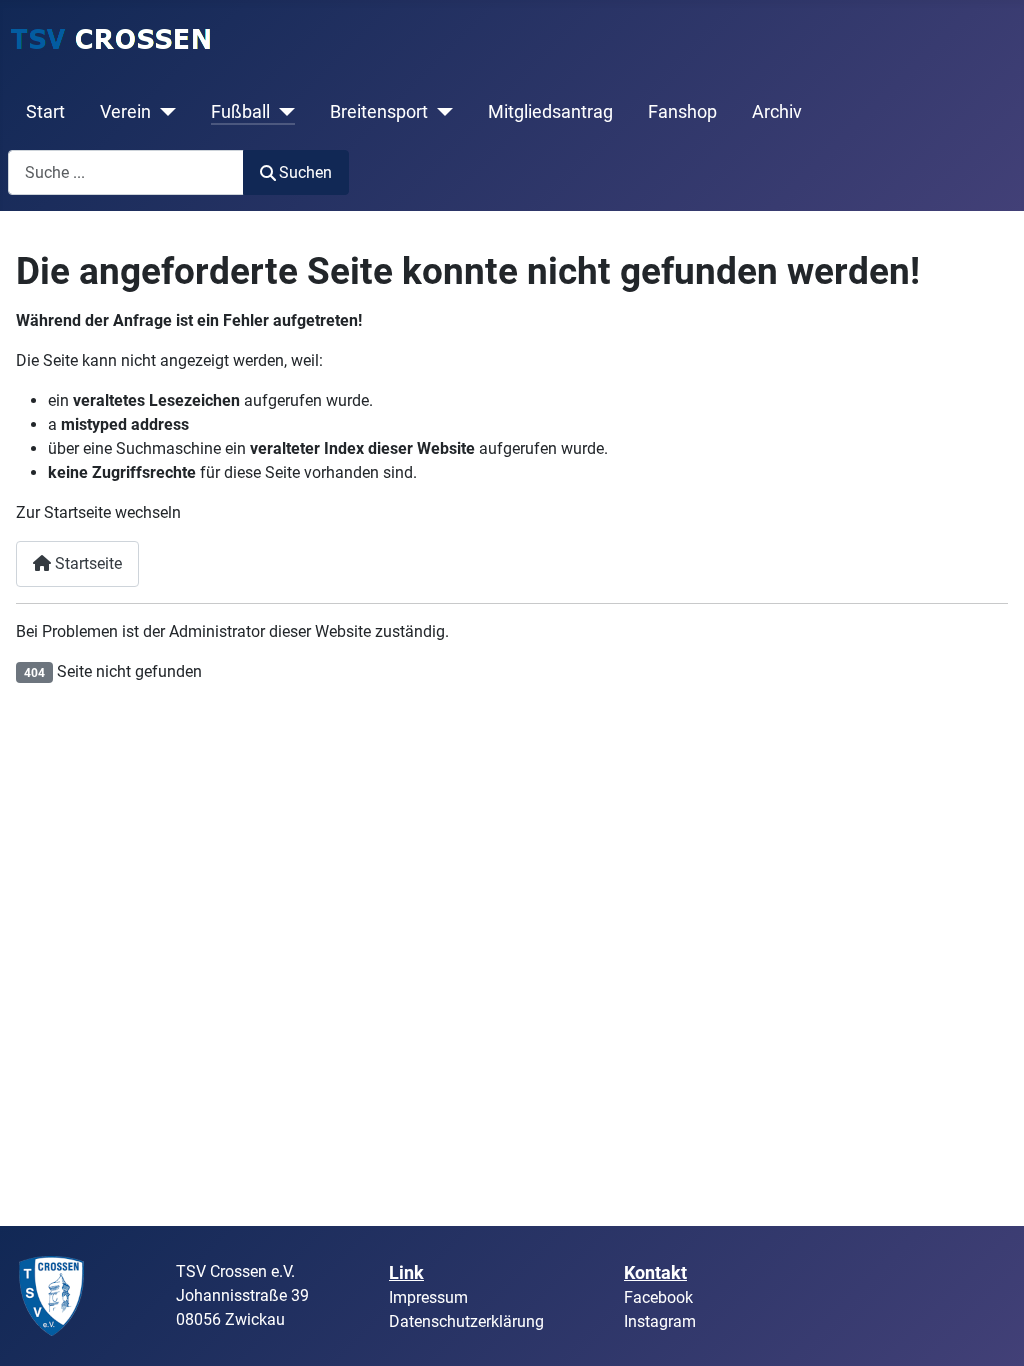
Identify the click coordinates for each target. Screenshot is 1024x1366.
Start (45, 112)
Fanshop (682, 112)
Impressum (428, 1297)
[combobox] (126, 172)
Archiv (777, 112)
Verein (125, 112)
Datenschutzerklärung (466, 1321)
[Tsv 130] (52, 1294)
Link (406, 1272)
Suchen (305, 172)
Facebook (658, 1297)
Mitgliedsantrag (550, 112)
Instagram (660, 1321)
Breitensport (379, 112)
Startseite (86, 563)
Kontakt (655, 1272)
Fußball (240, 112)
